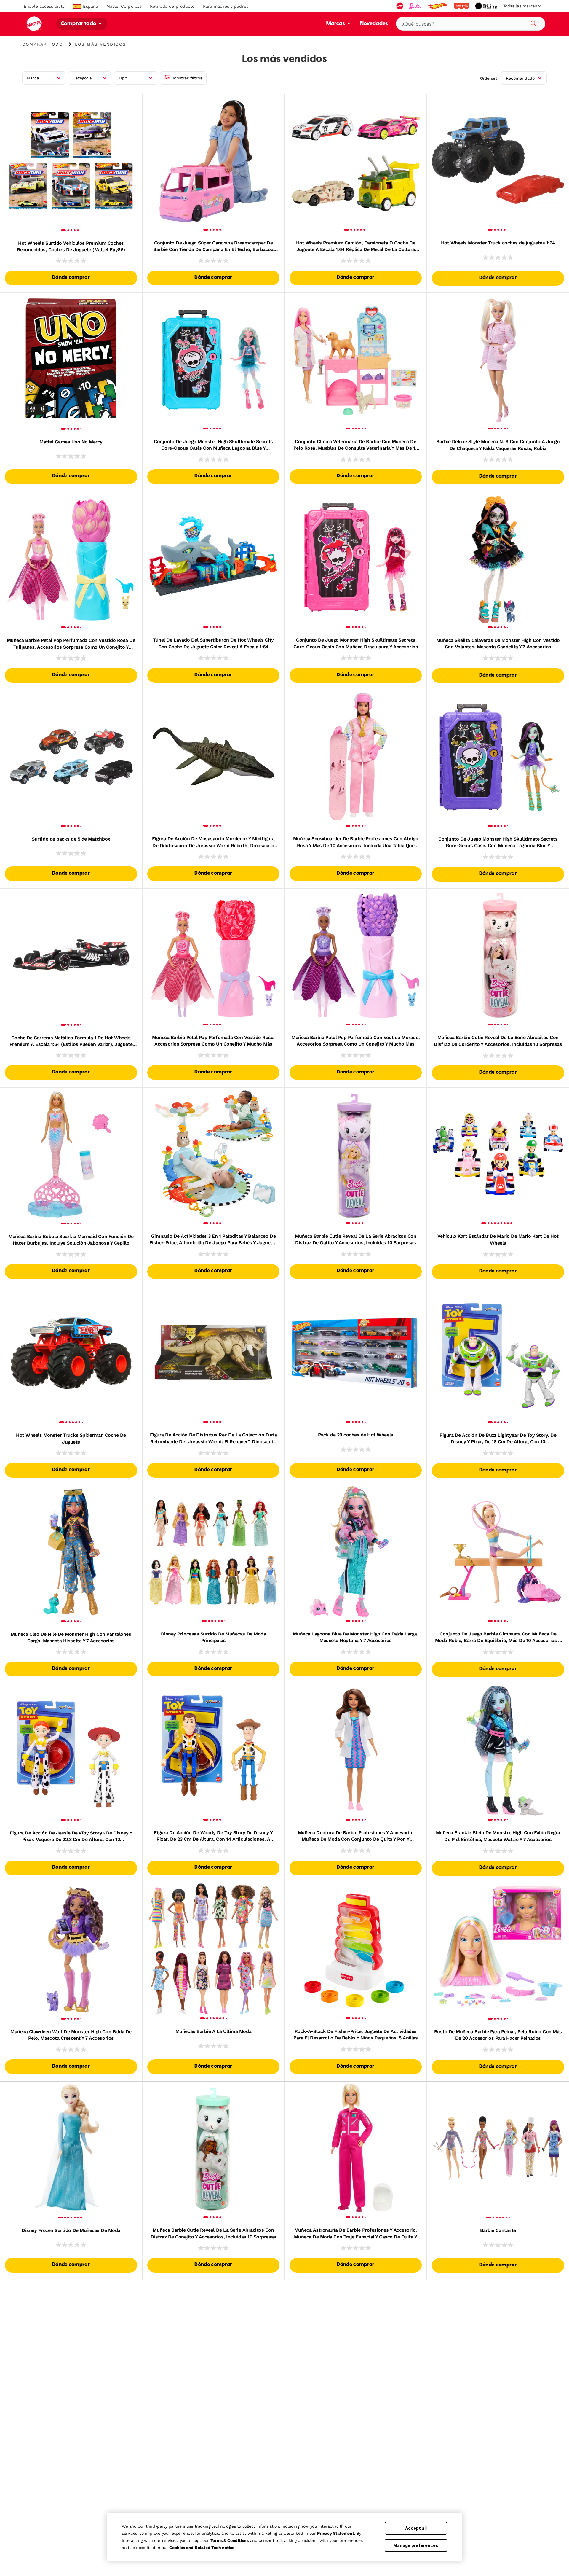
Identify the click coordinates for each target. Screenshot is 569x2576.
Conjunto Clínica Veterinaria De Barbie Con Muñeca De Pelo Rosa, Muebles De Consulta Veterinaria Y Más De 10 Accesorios (356, 445)
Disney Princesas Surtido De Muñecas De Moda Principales (213, 1637)
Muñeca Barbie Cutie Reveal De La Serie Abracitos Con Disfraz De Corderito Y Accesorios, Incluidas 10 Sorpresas (498, 1041)
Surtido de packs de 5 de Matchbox (71, 839)
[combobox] (471, 24)
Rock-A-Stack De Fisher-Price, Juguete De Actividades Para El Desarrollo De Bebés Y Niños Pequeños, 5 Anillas (356, 2035)
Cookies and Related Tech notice (202, 2548)
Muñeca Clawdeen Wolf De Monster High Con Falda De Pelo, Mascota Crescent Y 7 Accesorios (71, 2035)
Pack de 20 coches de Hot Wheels (355, 1435)
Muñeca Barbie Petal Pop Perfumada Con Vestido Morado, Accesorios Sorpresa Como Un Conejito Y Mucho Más (356, 1041)
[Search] (533, 23)
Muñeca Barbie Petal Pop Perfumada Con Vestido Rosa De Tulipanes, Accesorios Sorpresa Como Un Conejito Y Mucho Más (71, 644)
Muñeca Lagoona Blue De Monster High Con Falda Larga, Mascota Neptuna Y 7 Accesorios (355, 1637)
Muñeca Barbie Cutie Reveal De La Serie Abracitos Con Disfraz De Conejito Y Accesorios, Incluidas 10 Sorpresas (213, 2233)
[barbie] (416, 6)
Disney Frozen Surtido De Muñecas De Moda (71, 2230)
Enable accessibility (44, 6)
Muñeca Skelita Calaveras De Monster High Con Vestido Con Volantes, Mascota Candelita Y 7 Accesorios (498, 643)
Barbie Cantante (498, 2230)
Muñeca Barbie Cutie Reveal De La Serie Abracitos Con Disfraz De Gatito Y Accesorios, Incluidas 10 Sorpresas (355, 1239)
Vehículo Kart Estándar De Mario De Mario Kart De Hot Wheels (498, 1239)
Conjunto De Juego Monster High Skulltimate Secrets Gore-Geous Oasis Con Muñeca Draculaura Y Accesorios (356, 643)
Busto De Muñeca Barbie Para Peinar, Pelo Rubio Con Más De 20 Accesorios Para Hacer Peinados (498, 2035)
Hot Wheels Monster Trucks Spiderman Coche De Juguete (71, 1438)
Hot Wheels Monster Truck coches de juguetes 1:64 (498, 243)
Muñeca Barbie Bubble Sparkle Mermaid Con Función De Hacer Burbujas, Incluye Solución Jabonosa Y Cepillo (71, 1240)
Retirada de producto (172, 6)
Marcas (336, 24)
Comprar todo (79, 24)
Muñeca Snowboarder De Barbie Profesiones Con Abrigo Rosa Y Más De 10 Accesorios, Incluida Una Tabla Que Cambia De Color (356, 842)
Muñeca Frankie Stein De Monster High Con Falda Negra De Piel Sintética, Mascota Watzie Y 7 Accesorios (498, 1836)
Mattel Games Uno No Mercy (71, 442)
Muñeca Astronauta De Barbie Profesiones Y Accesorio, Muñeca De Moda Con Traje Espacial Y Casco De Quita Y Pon (355, 2234)
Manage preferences (416, 2545)
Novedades (374, 24)
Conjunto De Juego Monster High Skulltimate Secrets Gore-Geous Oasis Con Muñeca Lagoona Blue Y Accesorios (213, 445)
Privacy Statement (336, 2533)
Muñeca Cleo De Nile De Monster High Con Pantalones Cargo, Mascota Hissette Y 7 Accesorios (71, 1637)
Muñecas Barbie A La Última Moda (213, 2031)
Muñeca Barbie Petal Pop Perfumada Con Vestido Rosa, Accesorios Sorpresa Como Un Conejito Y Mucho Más (213, 1041)
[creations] (487, 6)
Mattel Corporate (124, 6)
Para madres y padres (226, 6)
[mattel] (400, 6)
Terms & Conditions (230, 2540)
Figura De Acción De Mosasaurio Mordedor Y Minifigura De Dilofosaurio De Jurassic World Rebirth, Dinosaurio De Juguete (213, 842)
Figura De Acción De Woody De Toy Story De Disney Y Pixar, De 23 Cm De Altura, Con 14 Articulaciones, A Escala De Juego (213, 1836)
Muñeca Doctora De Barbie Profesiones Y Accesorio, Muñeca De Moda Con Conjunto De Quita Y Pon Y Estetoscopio (356, 1836)
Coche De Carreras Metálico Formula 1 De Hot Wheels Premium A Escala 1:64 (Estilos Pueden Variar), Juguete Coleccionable (71, 1041)
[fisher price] (462, 6)
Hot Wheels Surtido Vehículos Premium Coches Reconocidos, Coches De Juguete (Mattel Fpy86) (71, 246)
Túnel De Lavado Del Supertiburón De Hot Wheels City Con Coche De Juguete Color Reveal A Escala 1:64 (213, 643)
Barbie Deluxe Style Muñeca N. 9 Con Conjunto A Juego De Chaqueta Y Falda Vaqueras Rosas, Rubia (498, 445)
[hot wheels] (438, 6)
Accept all (416, 2528)
